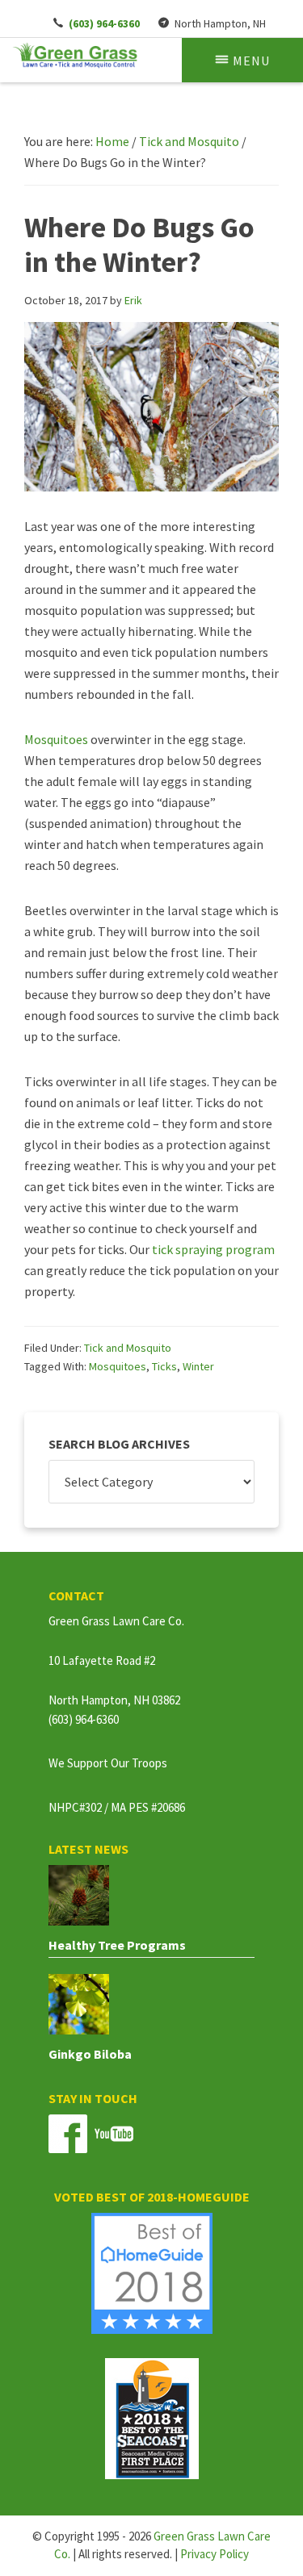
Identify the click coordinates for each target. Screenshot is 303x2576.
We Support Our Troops (108, 1763)
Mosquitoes (56, 739)
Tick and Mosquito (128, 1348)
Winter (198, 1366)
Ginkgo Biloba (90, 2054)
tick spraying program (213, 1249)
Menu (251, 61)
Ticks (164, 1366)
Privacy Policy (215, 2554)
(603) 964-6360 (84, 1719)
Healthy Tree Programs (117, 1945)
